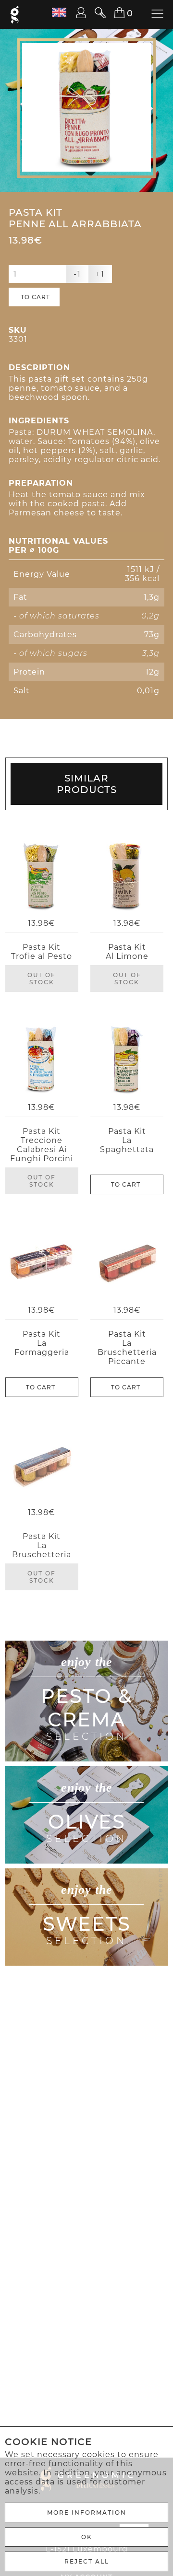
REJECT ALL (87, 2561)
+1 (100, 274)
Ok (87, 2537)
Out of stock (42, 979)
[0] (114, 13)
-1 (77, 274)
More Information (87, 2512)
